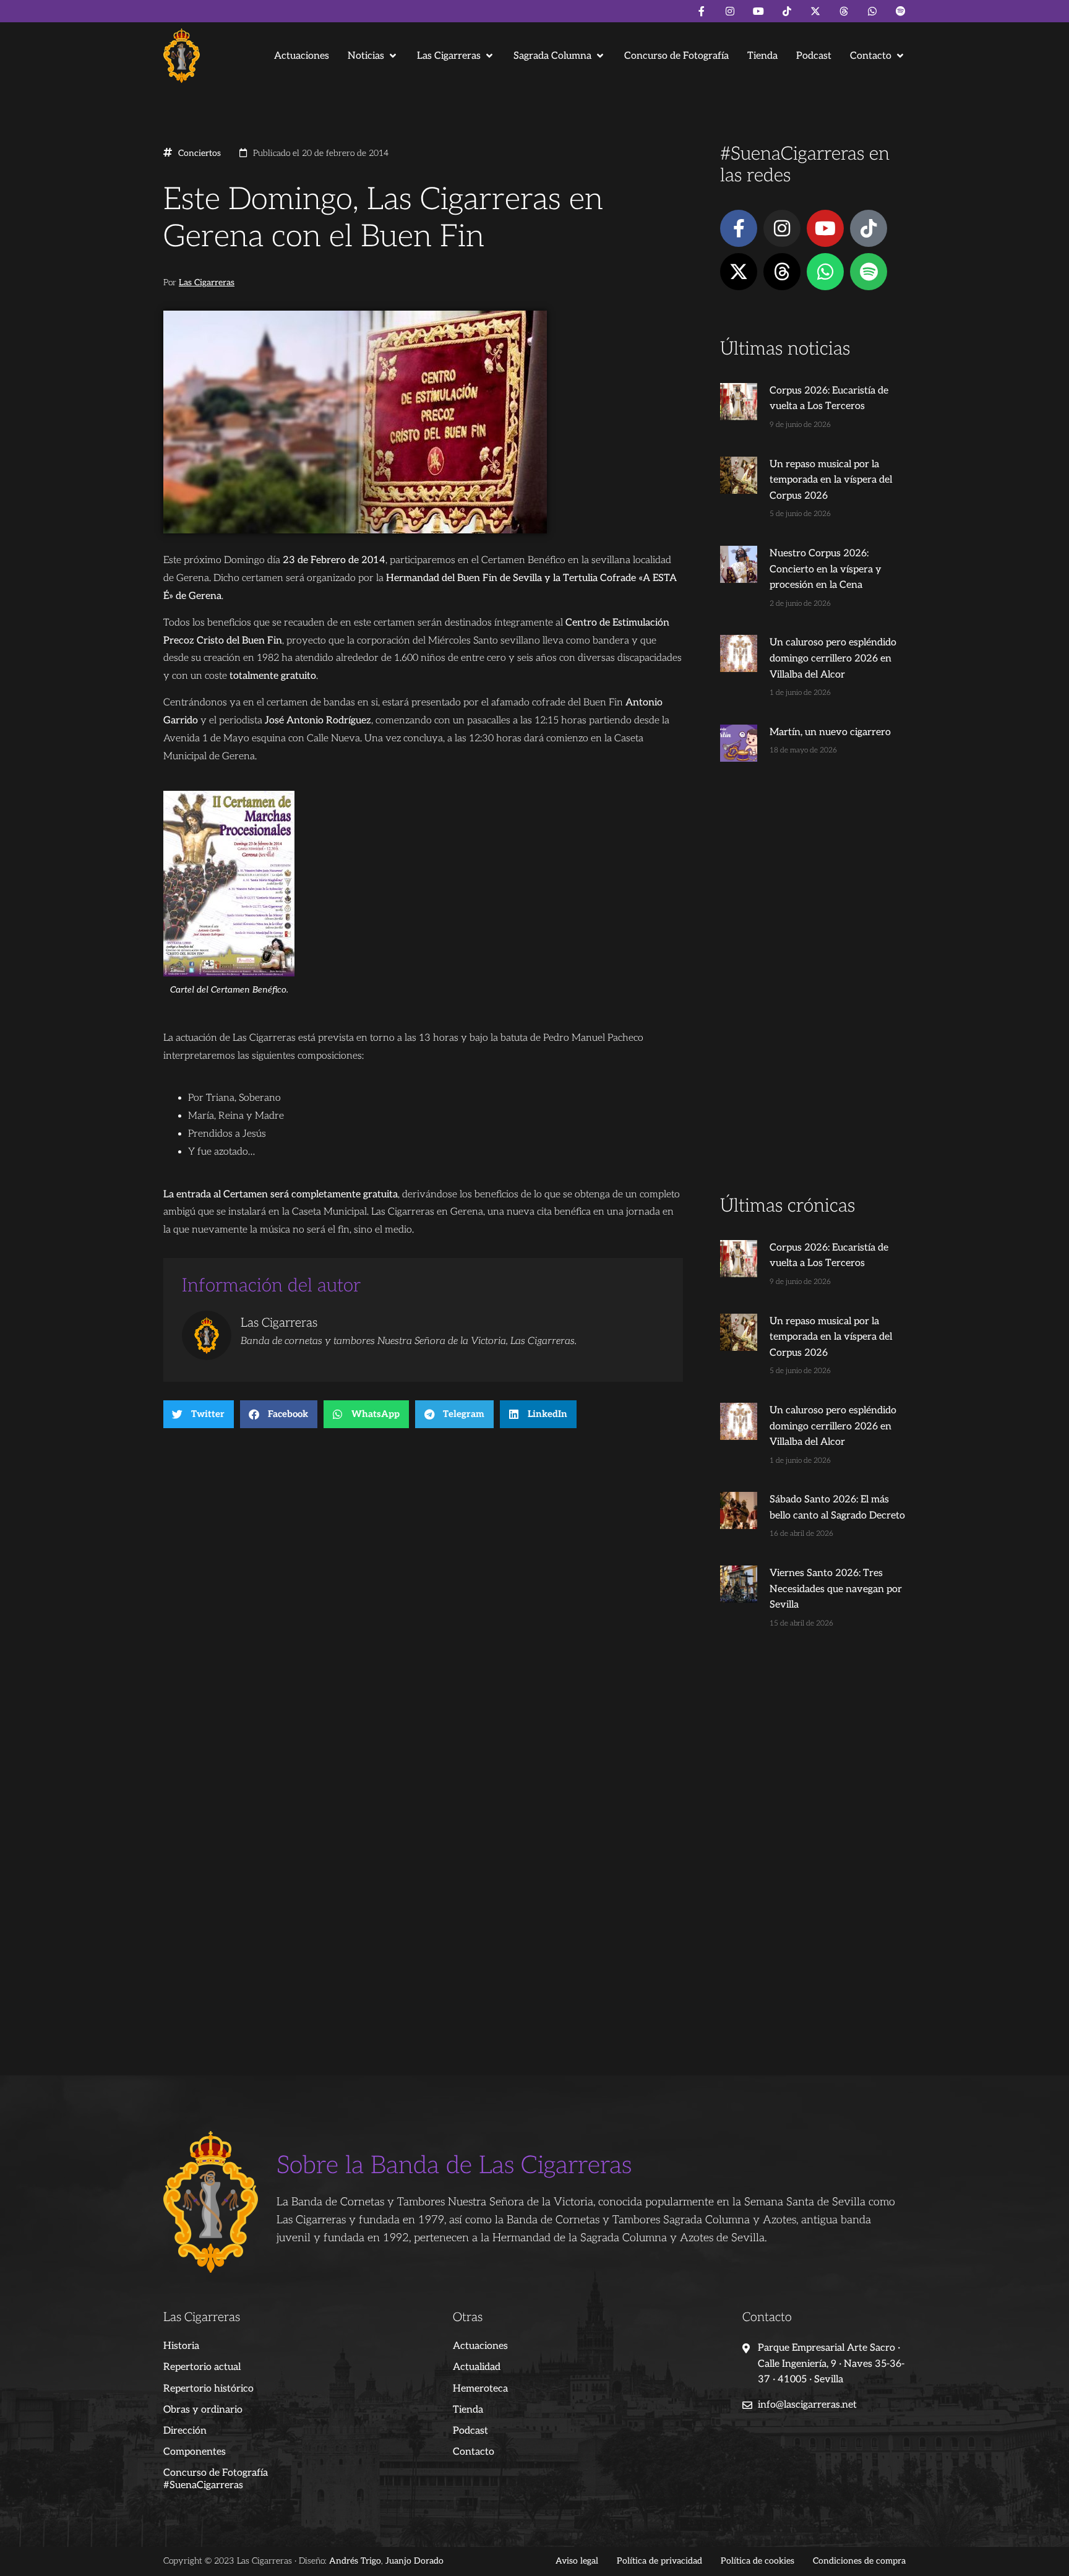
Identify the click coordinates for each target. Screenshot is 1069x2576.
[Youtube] (758, 11)
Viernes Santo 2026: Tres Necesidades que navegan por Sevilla (836, 1589)
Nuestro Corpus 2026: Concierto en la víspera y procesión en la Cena (826, 569)
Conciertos (200, 153)
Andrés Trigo (355, 2561)
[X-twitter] (815, 11)
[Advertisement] (813, 999)
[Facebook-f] (702, 11)
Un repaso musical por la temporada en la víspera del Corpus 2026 (831, 480)
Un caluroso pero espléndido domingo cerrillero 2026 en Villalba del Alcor (833, 658)
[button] (373, 56)
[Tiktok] (787, 11)
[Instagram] (730, 11)
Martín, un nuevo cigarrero (830, 732)
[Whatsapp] (872, 11)
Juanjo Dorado (414, 2561)
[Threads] (844, 11)
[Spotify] (901, 11)
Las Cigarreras (207, 283)
